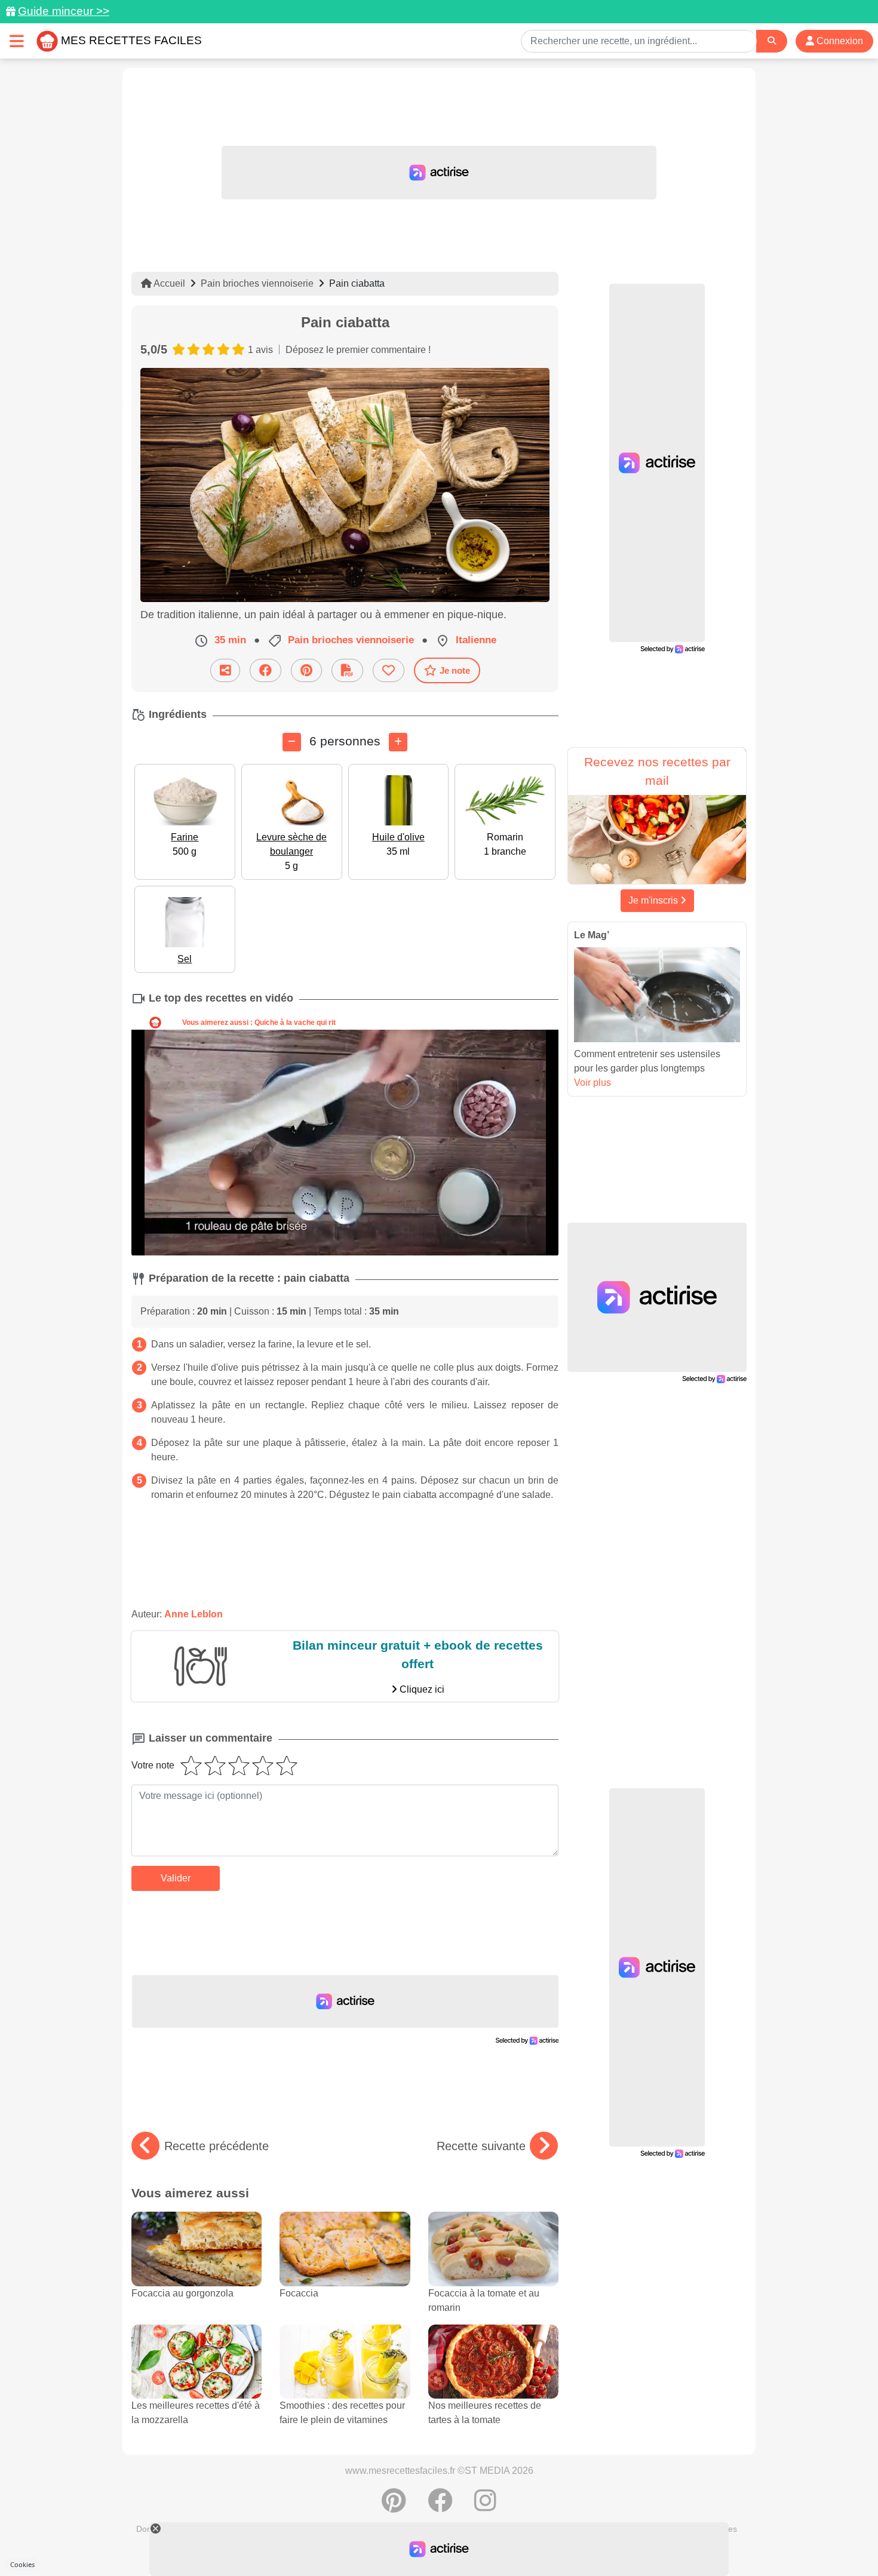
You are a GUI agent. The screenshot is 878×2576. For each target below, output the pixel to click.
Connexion (839, 41)
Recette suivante (481, 2146)
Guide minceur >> (64, 11)
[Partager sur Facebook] (265, 670)
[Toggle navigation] (17, 41)
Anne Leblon (194, 1614)
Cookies (22, 2564)
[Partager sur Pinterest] (306, 670)
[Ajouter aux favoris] (389, 670)
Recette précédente (217, 2146)
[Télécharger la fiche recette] (347, 670)
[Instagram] (485, 2507)
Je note (455, 670)
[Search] (772, 41)
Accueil (168, 283)
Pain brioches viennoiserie (257, 283)
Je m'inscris (654, 900)
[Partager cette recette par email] (225, 670)
